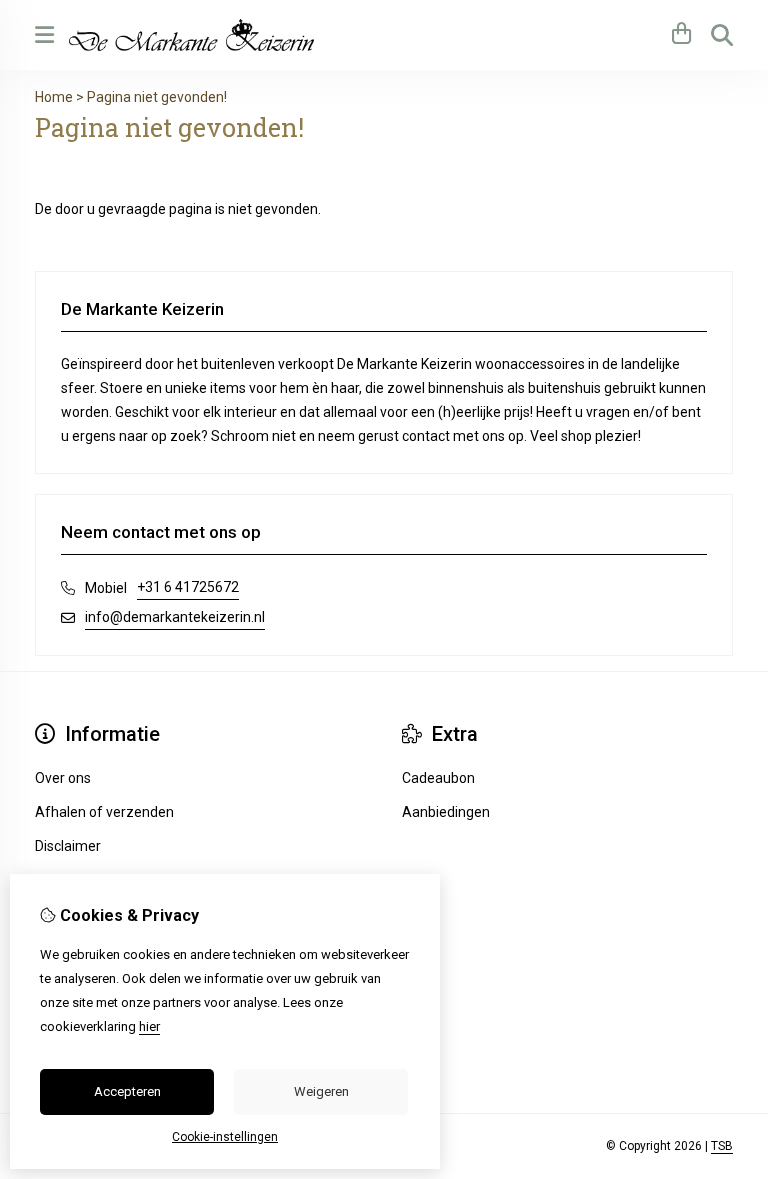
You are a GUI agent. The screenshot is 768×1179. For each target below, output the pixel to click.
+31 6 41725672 (188, 587)
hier (149, 1026)
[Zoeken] (722, 35)
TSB (722, 1146)
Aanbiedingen (446, 812)
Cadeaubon (438, 778)
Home (54, 97)
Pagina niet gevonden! (157, 97)
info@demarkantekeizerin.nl (175, 617)
